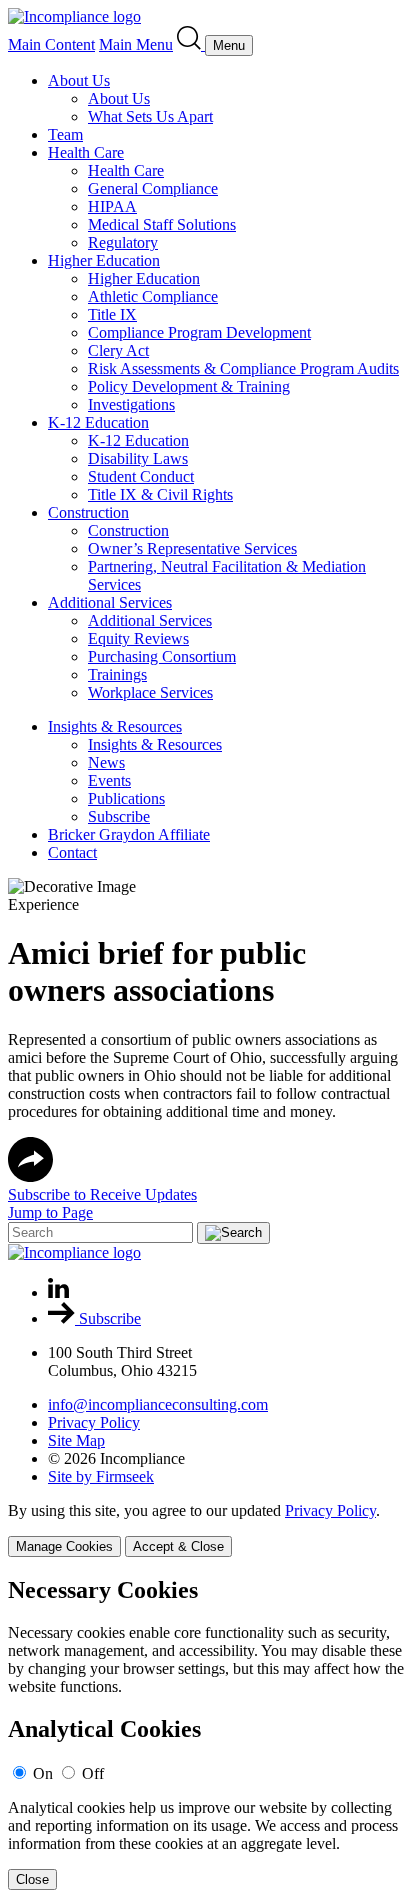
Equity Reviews (138, 638)
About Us (79, 80)
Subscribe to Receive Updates (102, 1194)
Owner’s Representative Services (192, 548)
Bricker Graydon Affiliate (129, 834)
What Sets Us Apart (150, 116)
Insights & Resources (115, 726)
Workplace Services (150, 692)
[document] (206, 1733)
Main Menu (136, 44)
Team (65, 134)
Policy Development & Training (189, 386)
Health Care (86, 152)
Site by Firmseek (101, 1476)
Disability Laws (138, 458)
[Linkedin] (58, 1292)
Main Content (51, 44)
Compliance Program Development (199, 332)
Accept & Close (178, 1546)
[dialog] (206, 1529)
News (106, 762)
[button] (30, 1176)
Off (93, 1773)
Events (109, 780)
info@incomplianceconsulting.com (158, 1404)
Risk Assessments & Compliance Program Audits (243, 368)
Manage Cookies (64, 1546)
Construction (88, 512)
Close (32, 1879)
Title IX (112, 314)
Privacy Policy (94, 1422)
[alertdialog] (206, 1733)
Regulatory (123, 242)
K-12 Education (98, 422)
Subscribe (119, 816)
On (43, 1773)
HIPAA (112, 206)
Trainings (117, 674)
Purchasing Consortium (162, 656)
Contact (72, 852)
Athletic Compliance (153, 296)
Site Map (76, 1440)
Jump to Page (50, 1212)
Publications (126, 798)
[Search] (191, 44)
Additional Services (110, 602)
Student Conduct (141, 476)
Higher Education (104, 260)
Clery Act (118, 350)
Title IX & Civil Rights (160, 494)
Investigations (131, 404)
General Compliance (153, 188)
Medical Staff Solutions (162, 224)
